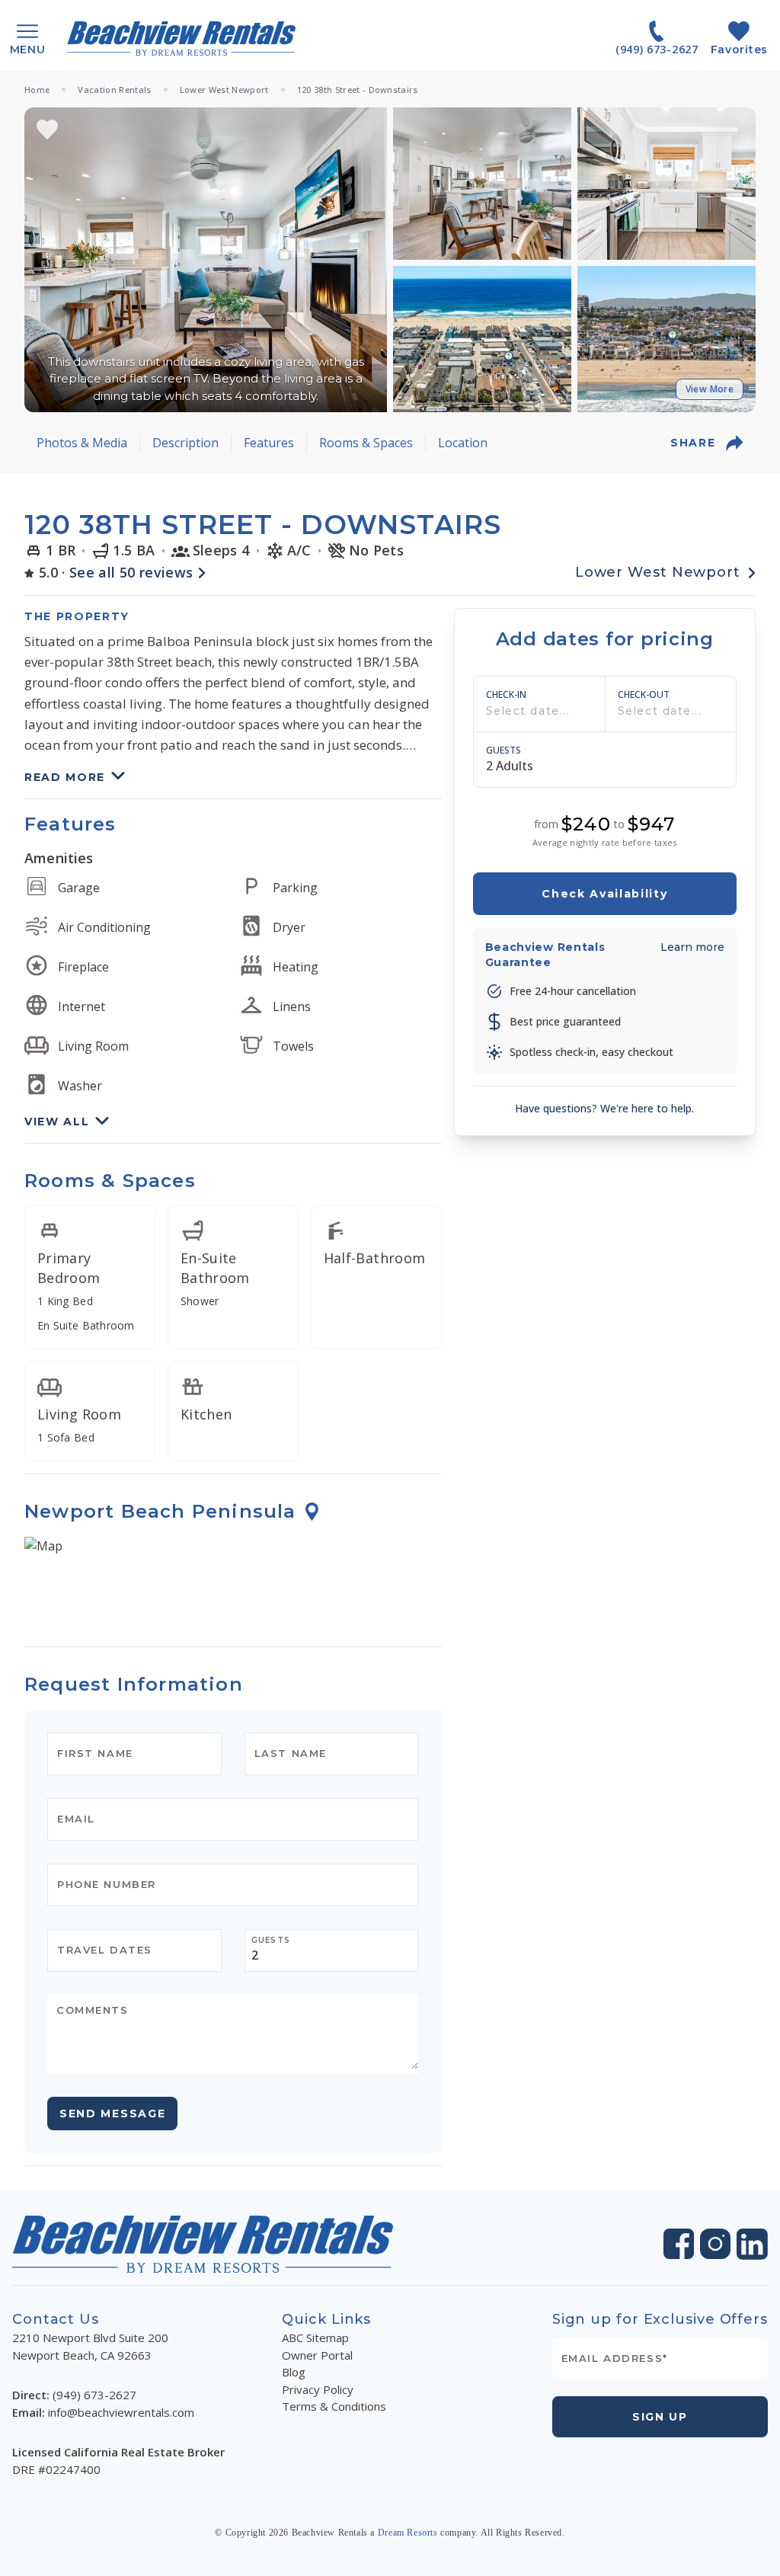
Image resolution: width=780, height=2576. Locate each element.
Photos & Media (82, 443)
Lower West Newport (224, 90)
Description (185, 443)
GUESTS (503, 750)
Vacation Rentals (114, 90)
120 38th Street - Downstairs (358, 90)
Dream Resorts (408, 2533)
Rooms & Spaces (366, 443)
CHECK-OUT (644, 695)
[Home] (181, 38)
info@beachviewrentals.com (121, 2412)
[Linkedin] (752, 2244)
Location (463, 443)
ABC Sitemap (315, 2338)
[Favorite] (47, 130)
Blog (294, 2372)
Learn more (692, 947)
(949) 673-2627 (94, 2395)
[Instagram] (715, 2244)
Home (37, 90)
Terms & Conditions (334, 2406)
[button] (206, 260)
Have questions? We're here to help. (604, 1108)
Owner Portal (317, 2355)
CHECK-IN (506, 695)
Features (269, 443)
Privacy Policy (318, 2389)
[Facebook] (679, 2244)
